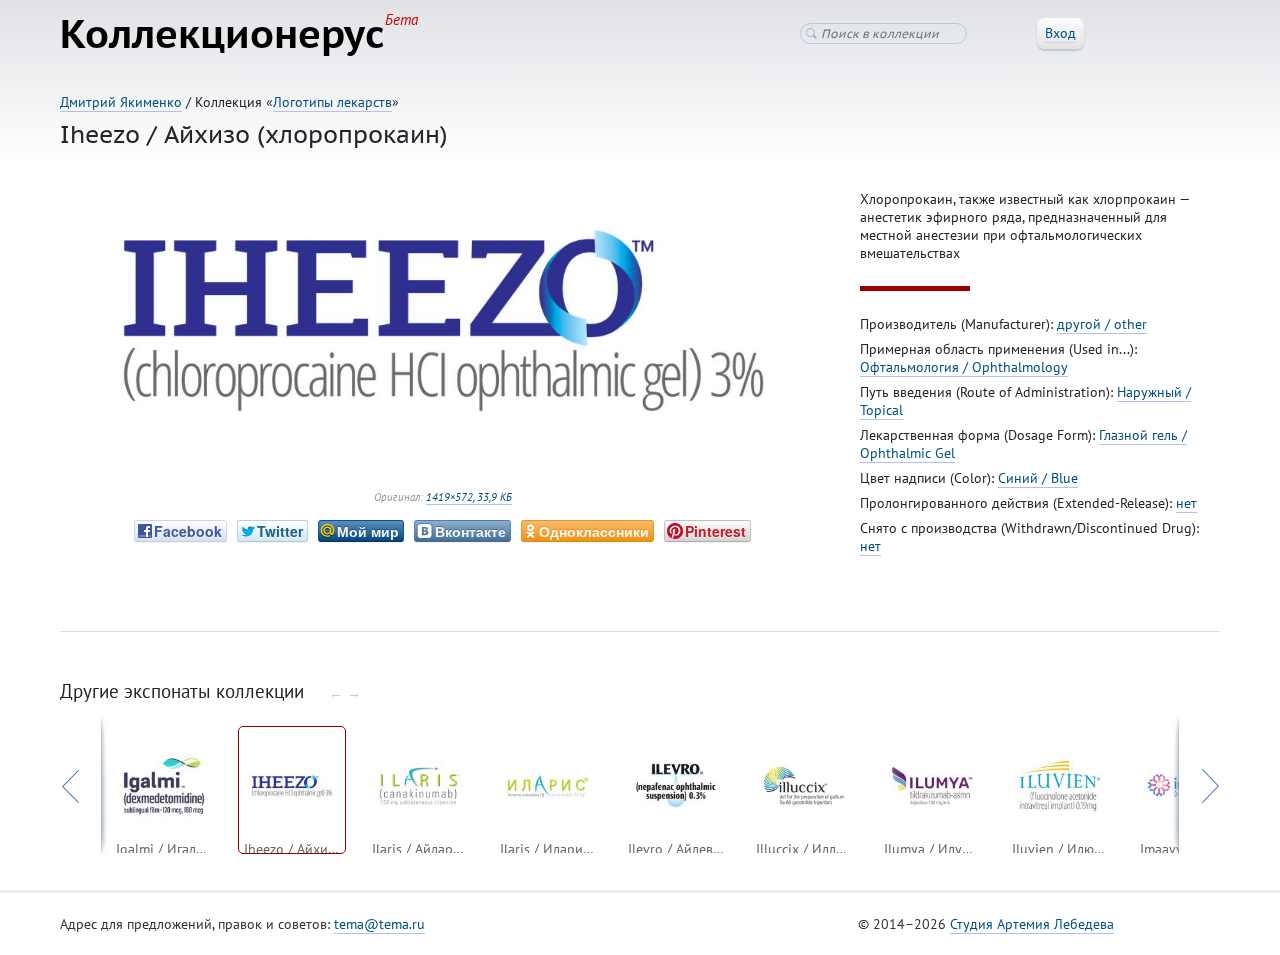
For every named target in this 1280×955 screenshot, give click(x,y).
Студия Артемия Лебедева (1032, 924)
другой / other (1102, 324)
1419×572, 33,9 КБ (469, 497)
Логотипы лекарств (332, 102)
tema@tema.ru (379, 924)
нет (1186, 503)
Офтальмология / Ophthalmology (964, 367)
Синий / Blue (1038, 478)
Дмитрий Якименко (121, 102)
